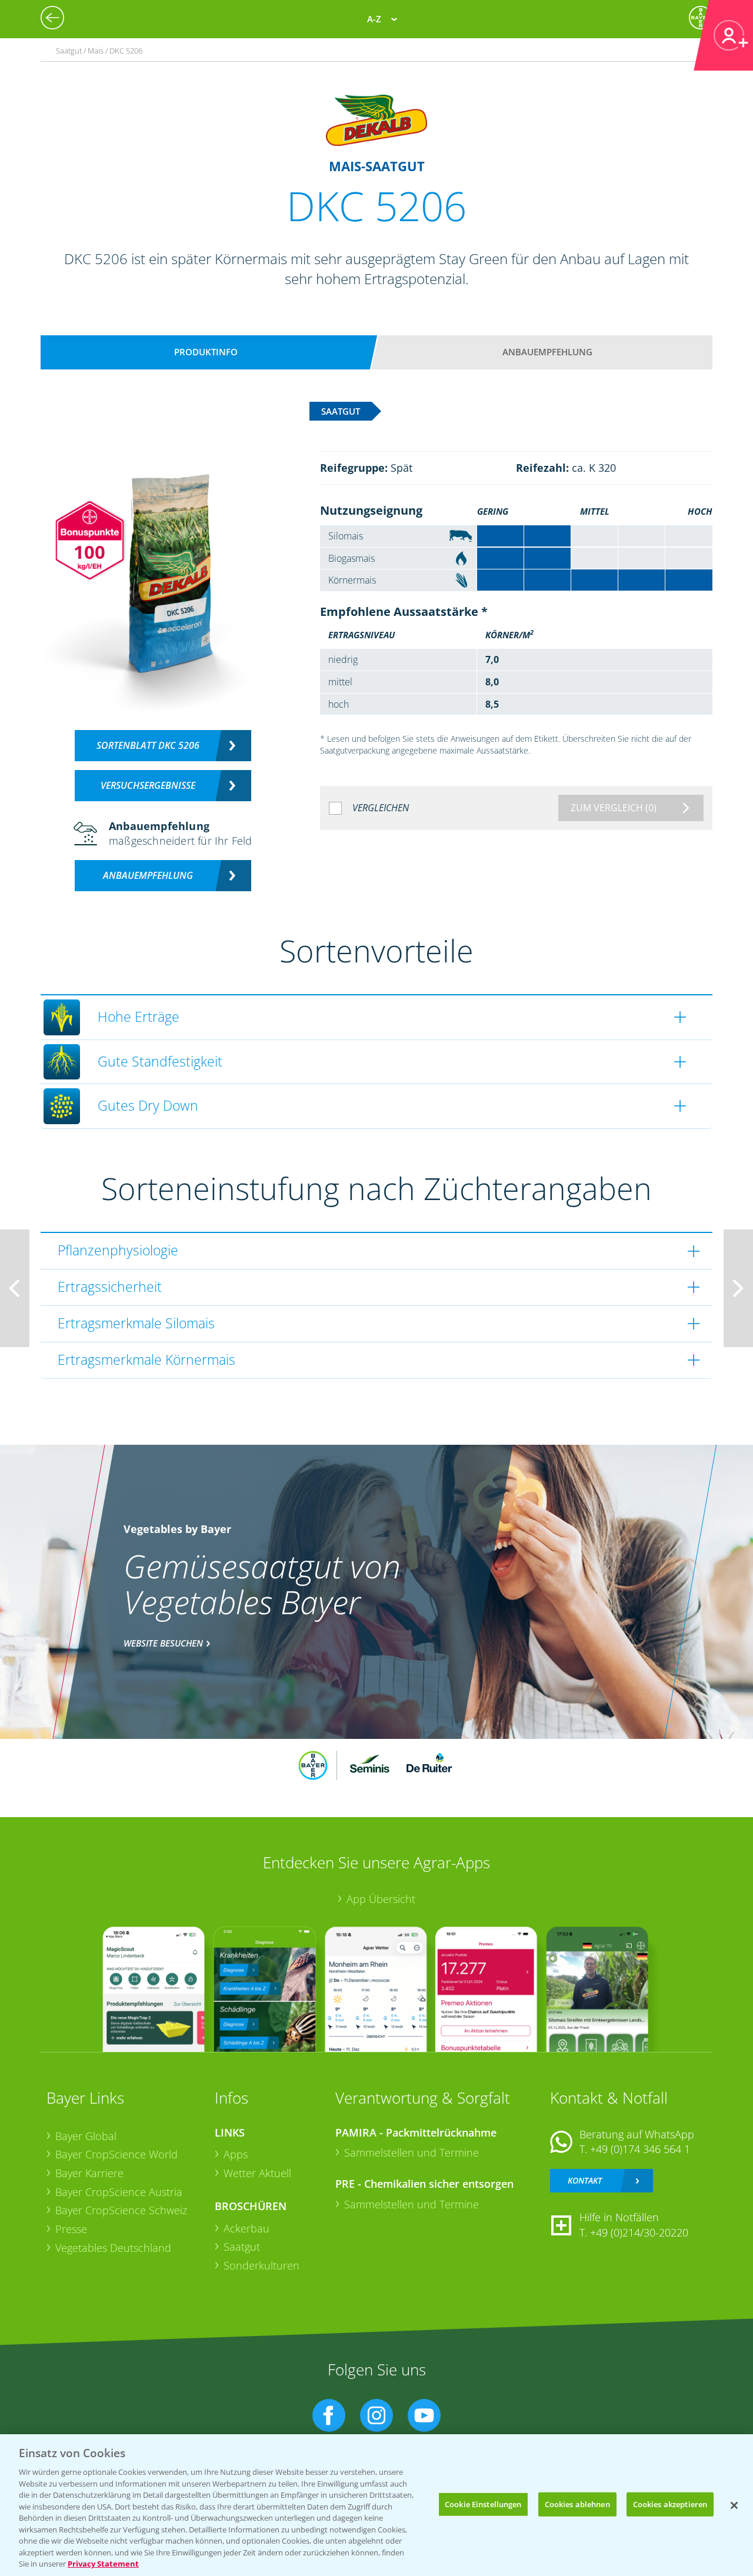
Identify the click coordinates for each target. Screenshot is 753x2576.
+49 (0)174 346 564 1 (640, 2149)
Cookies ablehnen (577, 2504)
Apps (236, 2154)
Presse (71, 2229)
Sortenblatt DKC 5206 (148, 745)
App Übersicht (381, 1899)
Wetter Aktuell (257, 2173)
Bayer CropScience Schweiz (121, 2210)
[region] (376, 2505)
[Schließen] (734, 2505)
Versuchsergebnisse (148, 785)
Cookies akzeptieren (670, 2504)
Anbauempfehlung (547, 352)
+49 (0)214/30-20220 (639, 2232)
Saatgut (242, 2247)
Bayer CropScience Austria (119, 2192)
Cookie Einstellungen (483, 2504)
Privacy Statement (103, 2564)
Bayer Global (86, 2136)
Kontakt (585, 2180)
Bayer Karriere (89, 2173)
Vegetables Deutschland (113, 2248)
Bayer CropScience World (116, 2154)
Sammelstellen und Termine (412, 2152)
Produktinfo (206, 352)
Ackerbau (246, 2228)
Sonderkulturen (261, 2265)
